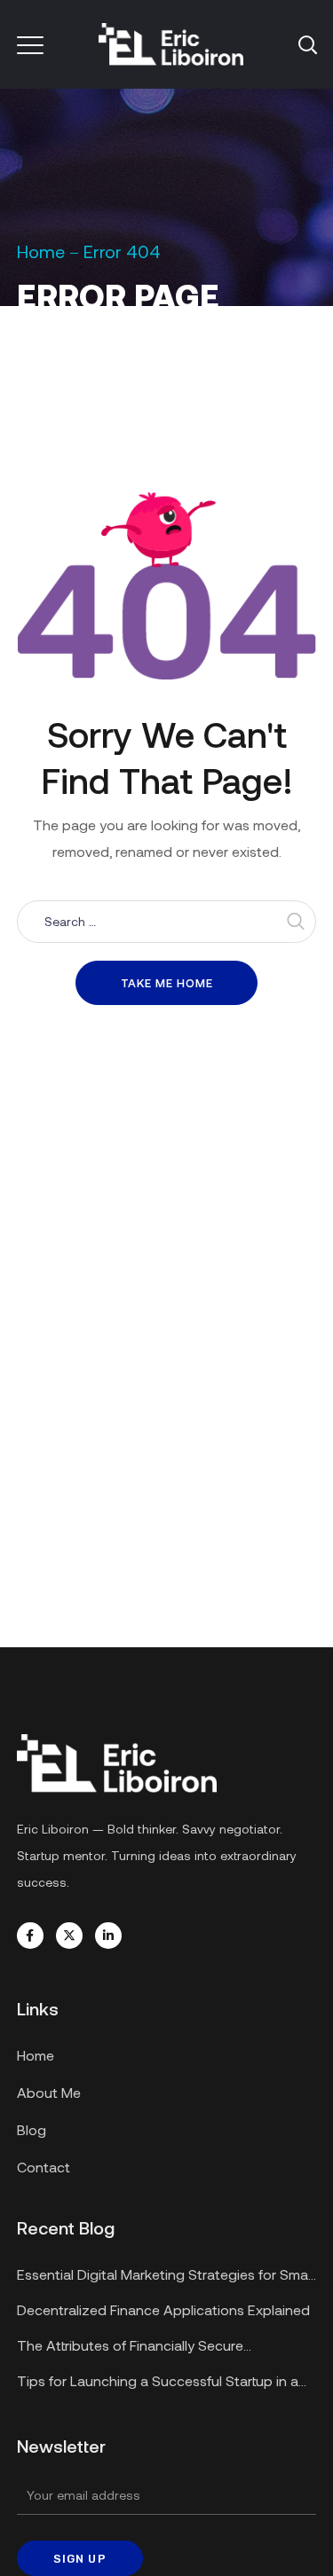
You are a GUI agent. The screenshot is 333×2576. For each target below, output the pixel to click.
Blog (32, 2129)
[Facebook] (30, 1936)
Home (41, 251)
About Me (49, 2092)
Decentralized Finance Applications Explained (163, 2309)
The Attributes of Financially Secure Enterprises (130, 2348)
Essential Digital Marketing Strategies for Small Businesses (165, 2277)
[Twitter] (69, 1936)
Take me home (167, 983)
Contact (44, 2167)
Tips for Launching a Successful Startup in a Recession (158, 2383)
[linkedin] (108, 1936)
